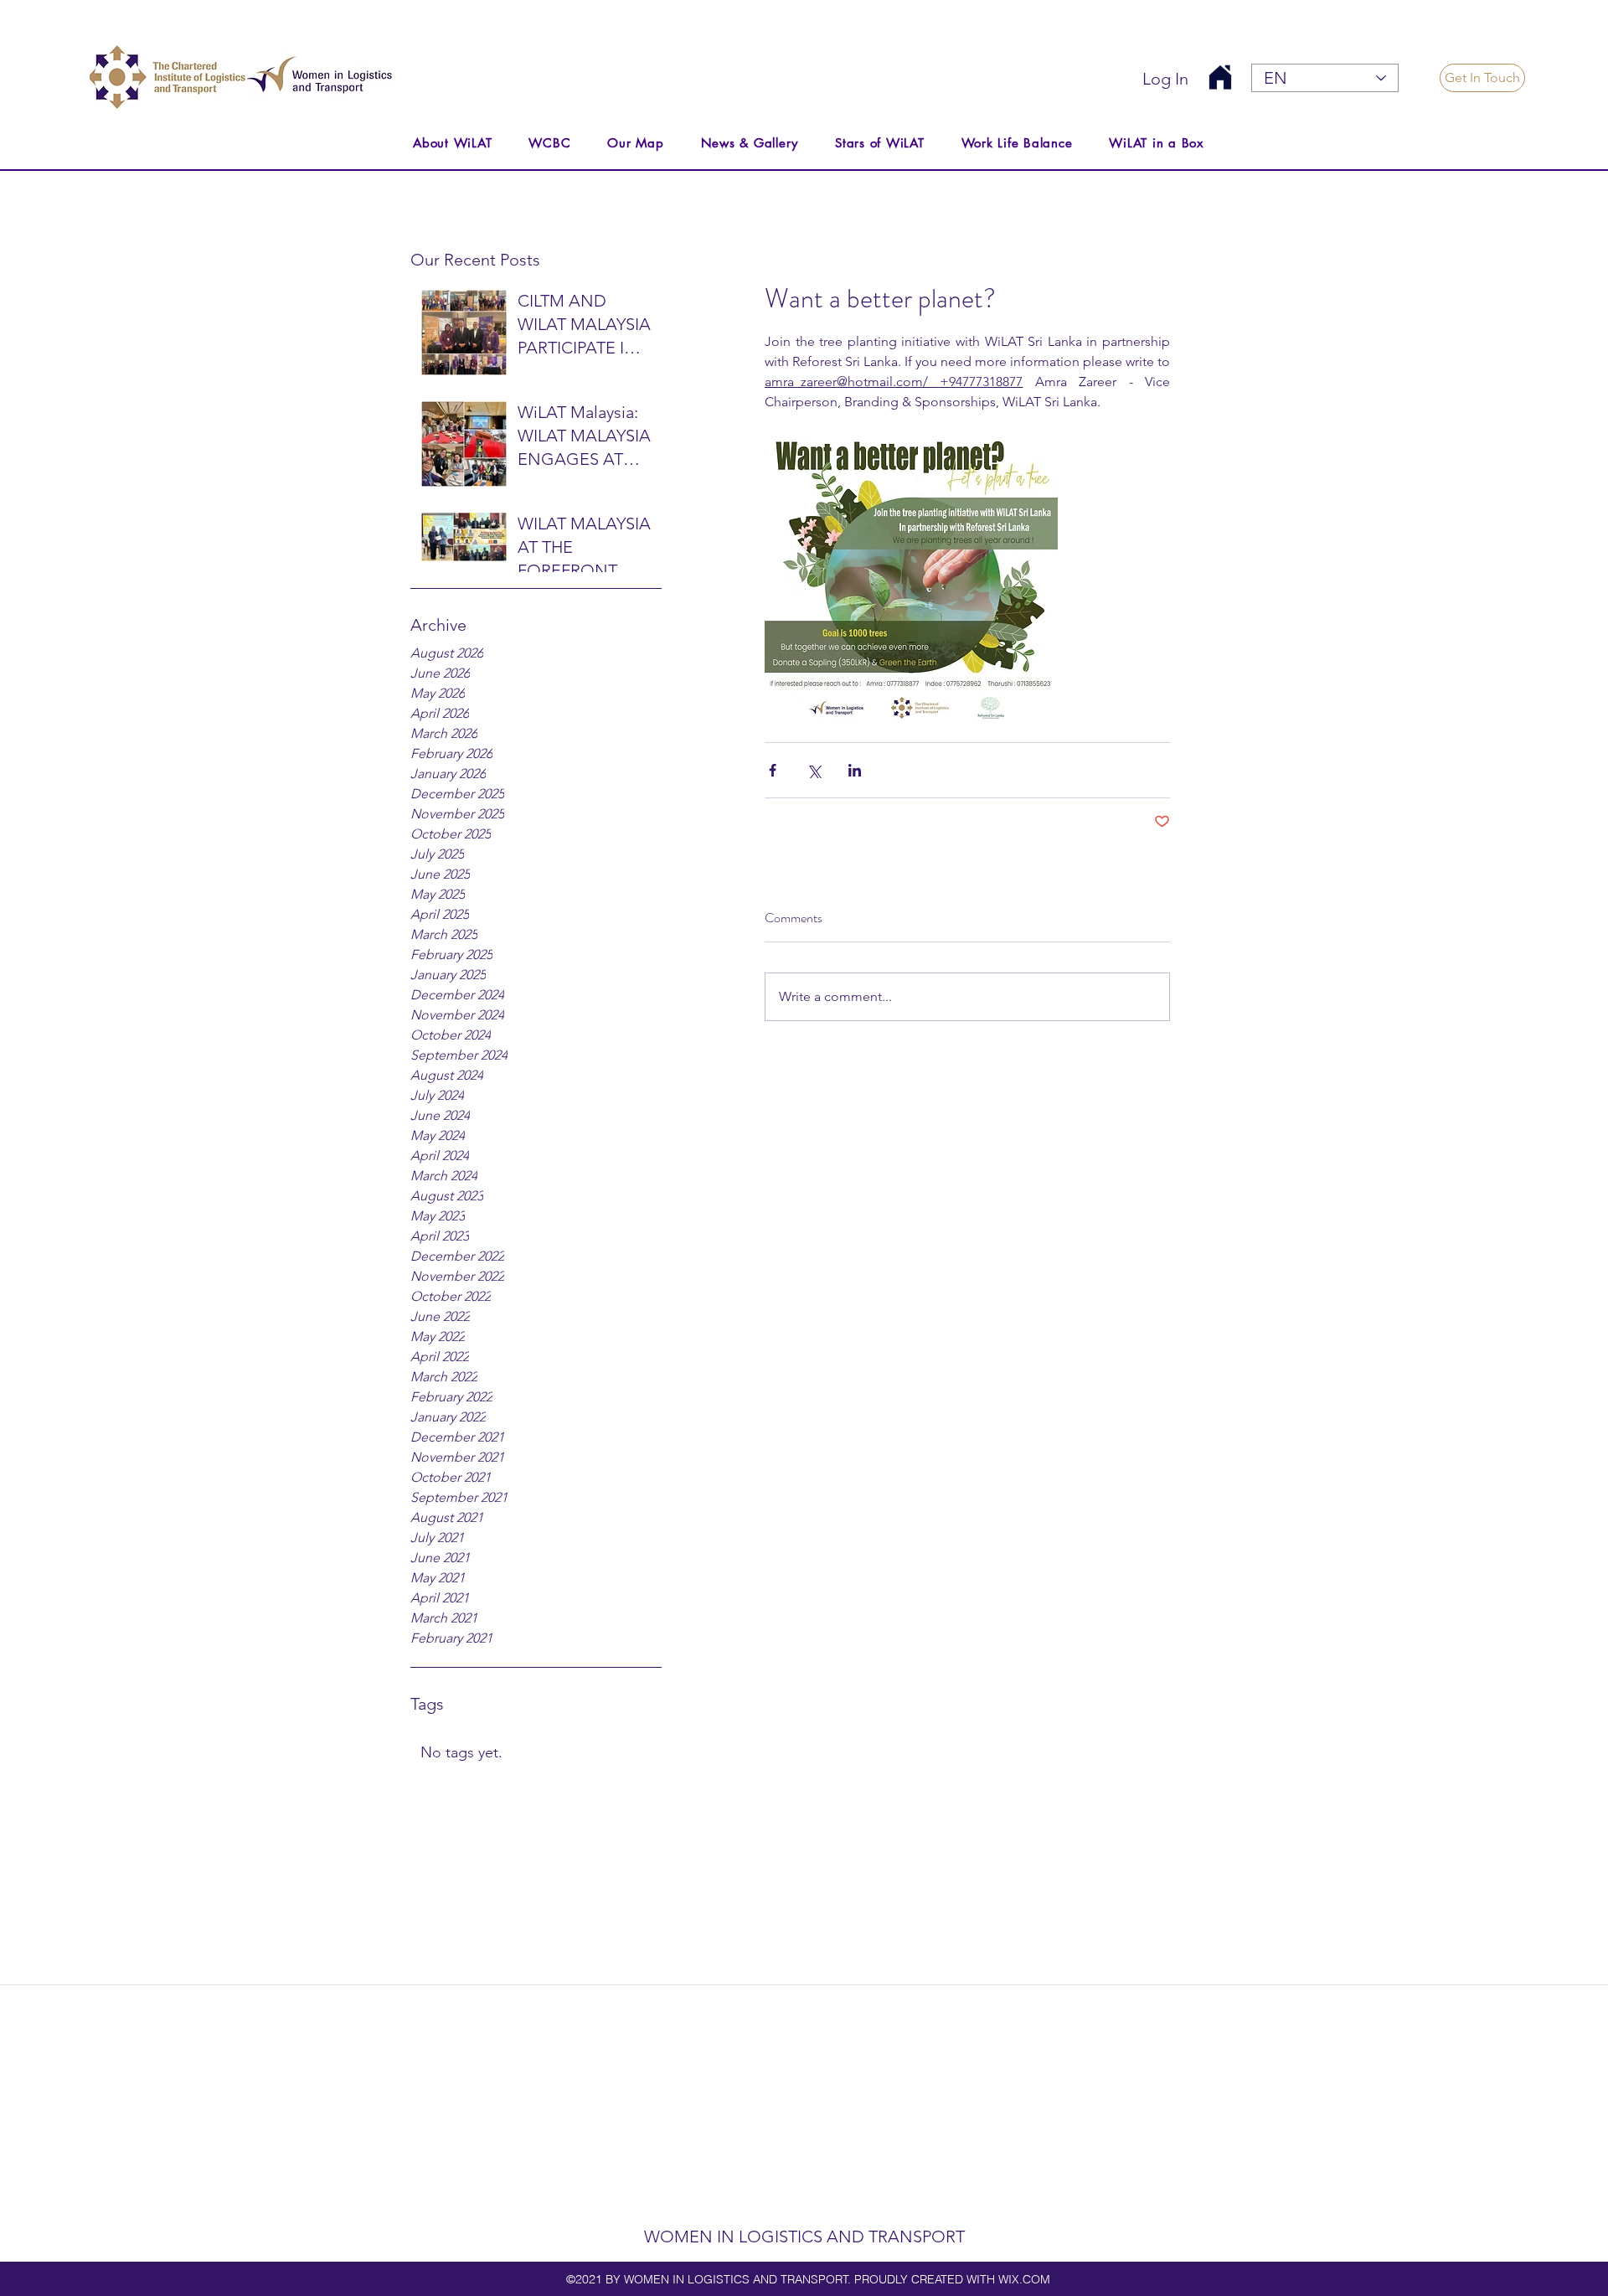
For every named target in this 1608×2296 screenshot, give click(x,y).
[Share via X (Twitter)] (814, 770)
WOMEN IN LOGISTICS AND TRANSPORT (804, 2237)
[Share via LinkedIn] (855, 770)
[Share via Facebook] (773, 770)
